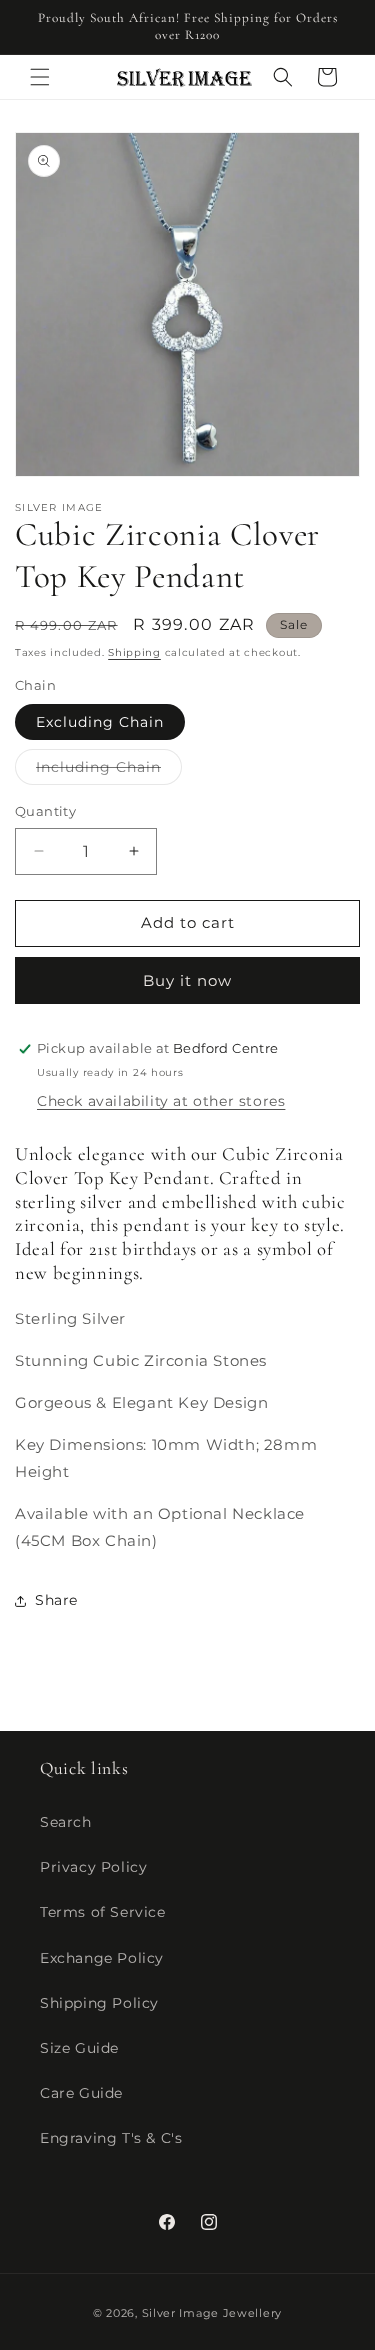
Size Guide (79, 2048)
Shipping (134, 652)
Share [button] (56, 1600)
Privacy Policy (93, 1867)
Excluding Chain (100, 722)
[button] (40, 77)
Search (66, 1822)
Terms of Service (103, 1912)
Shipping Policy (99, 2003)
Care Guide (81, 2093)
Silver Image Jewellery (212, 2313)
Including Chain (109, 771)
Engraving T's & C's (111, 2138)
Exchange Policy (102, 1958)
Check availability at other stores (161, 1101)
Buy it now (187, 980)
